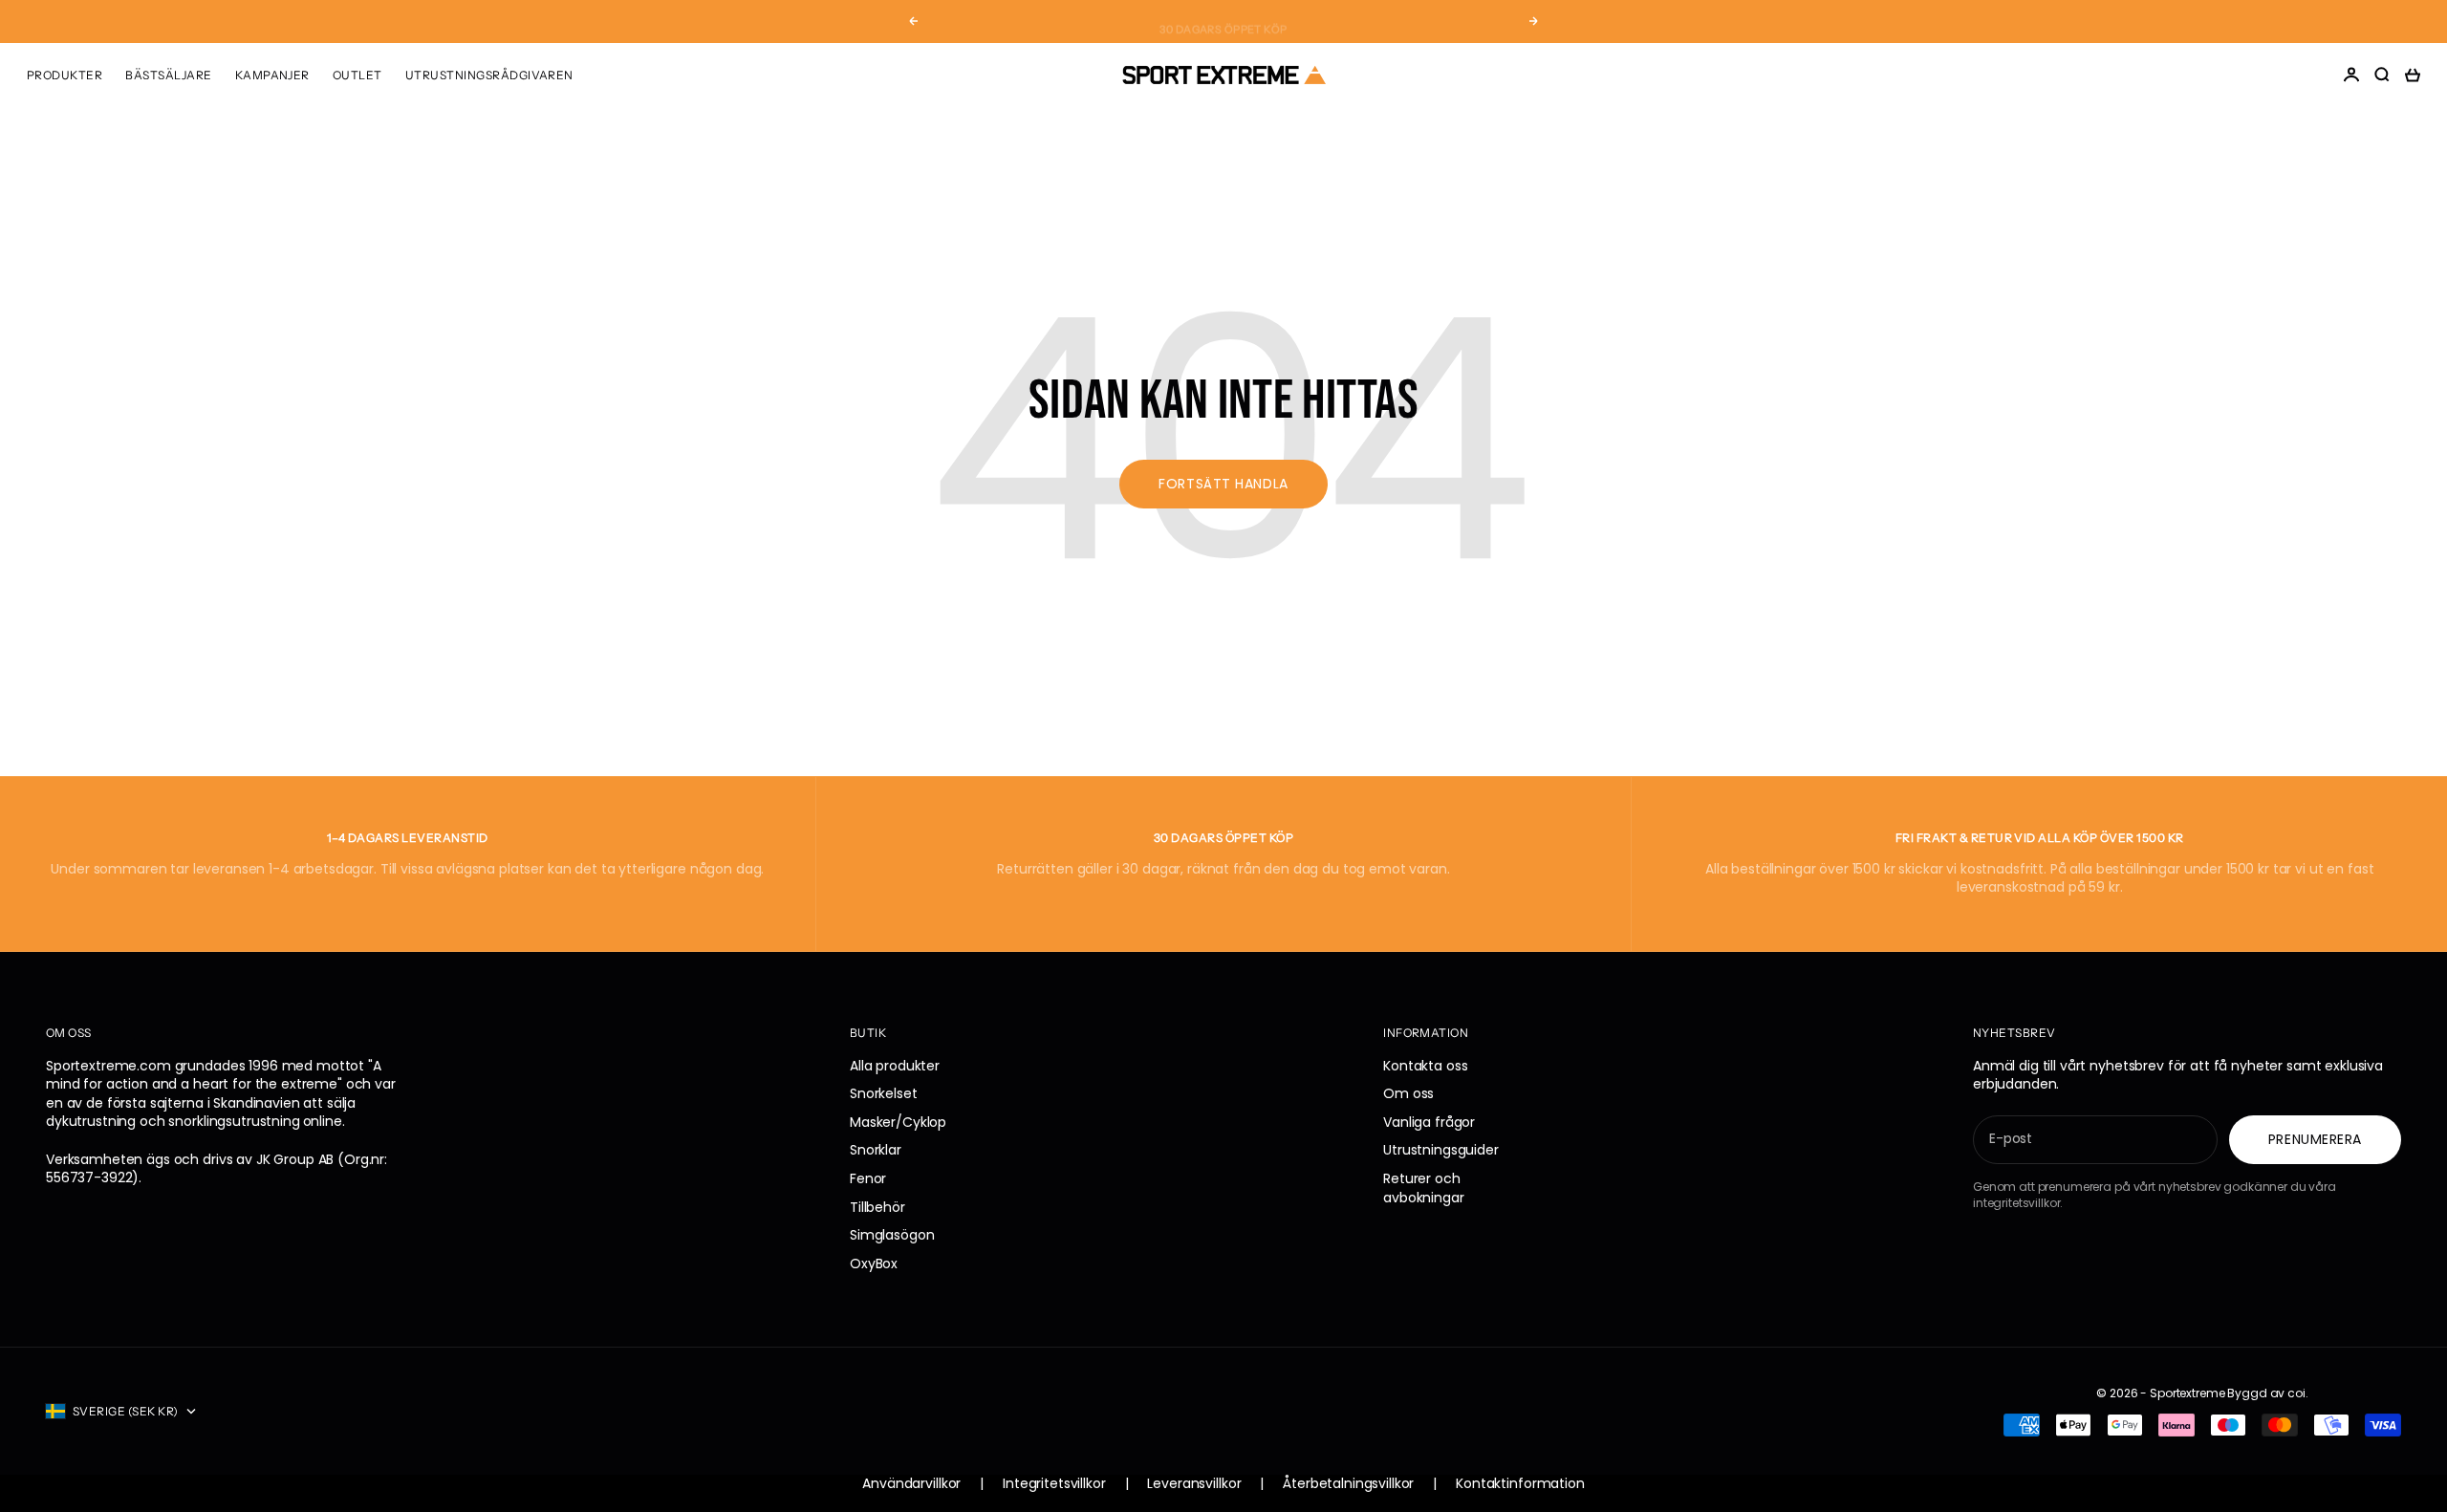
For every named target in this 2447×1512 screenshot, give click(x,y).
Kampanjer (272, 75)
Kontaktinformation (1520, 1484)
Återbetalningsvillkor (1348, 1484)
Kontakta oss (1425, 1066)
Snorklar (876, 1150)
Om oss (1408, 1093)
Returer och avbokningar (1423, 1188)
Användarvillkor (911, 1484)
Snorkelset (884, 1093)
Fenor (868, 1178)
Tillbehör (877, 1207)
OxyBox (874, 1264)
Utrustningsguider (1441, 1150)
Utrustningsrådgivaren (489, 75)
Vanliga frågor (1429, 1122)
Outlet (357, 75)
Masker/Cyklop (898, 1122)
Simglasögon (892, 1235)
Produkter (65, 75)
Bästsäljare (168, 75)
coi (2296, 1393)
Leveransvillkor (1194, 1484)
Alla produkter (895, 1066)
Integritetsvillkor (1054, 1484)
